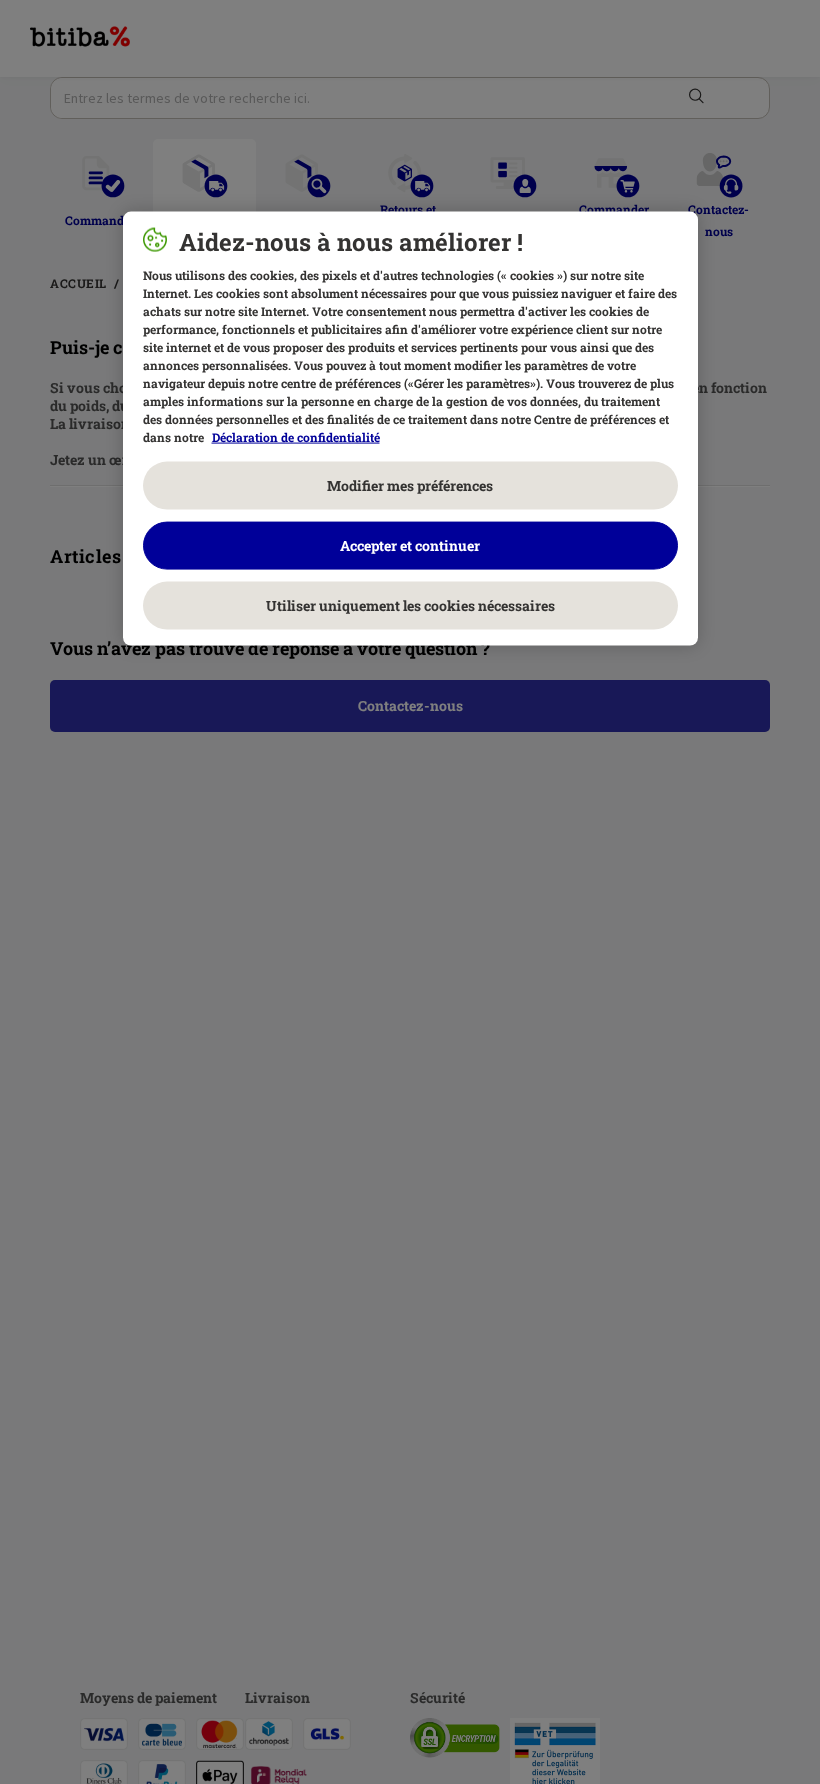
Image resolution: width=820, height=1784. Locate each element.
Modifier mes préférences (410, 484)
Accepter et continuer (410, 544)
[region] (410, 428)
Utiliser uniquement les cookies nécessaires (410, 604)
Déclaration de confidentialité (296, 436)
